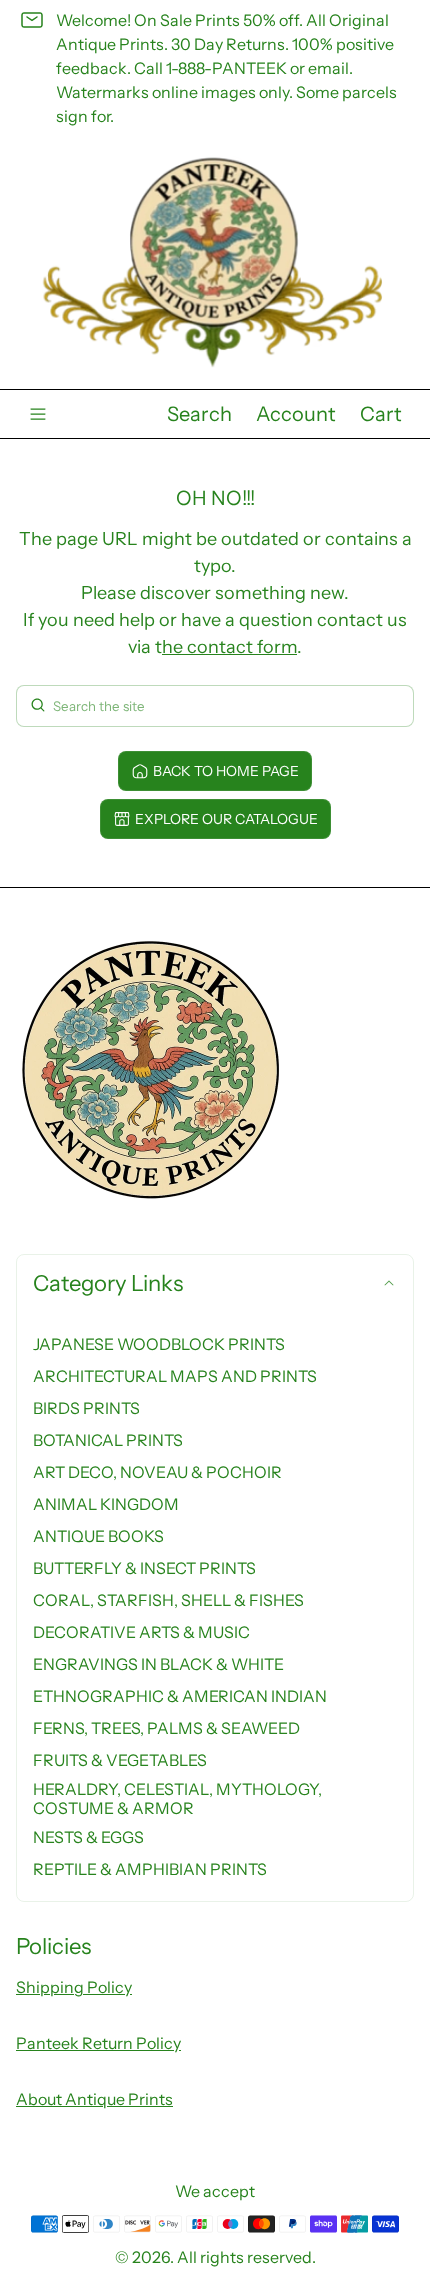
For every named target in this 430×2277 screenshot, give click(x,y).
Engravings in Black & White (158, 1664)
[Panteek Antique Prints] (215, 262)
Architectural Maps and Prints (175, 1376)
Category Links (108, 1283)
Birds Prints (86, 1408)
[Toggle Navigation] (38, 414)
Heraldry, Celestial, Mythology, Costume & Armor (177, 1798)
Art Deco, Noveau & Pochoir (157, 1472)
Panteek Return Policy (98, 2043)
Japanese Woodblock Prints (159, 1344)
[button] (199, 414)
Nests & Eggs (88, 1837)
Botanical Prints (108, 1440)
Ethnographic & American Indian (180, 1696)
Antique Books (98, 1536)
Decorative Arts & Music (141, 1632)
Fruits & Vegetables (120, 1760)
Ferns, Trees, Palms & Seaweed (166, 1728)
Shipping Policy (74, 1987)
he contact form (229, 647)
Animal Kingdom (106, 1504)
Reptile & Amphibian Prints (150, 1869)
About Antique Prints (94, 2099)
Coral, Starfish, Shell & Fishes (168, 1600)
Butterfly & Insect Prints (144, 1568)
